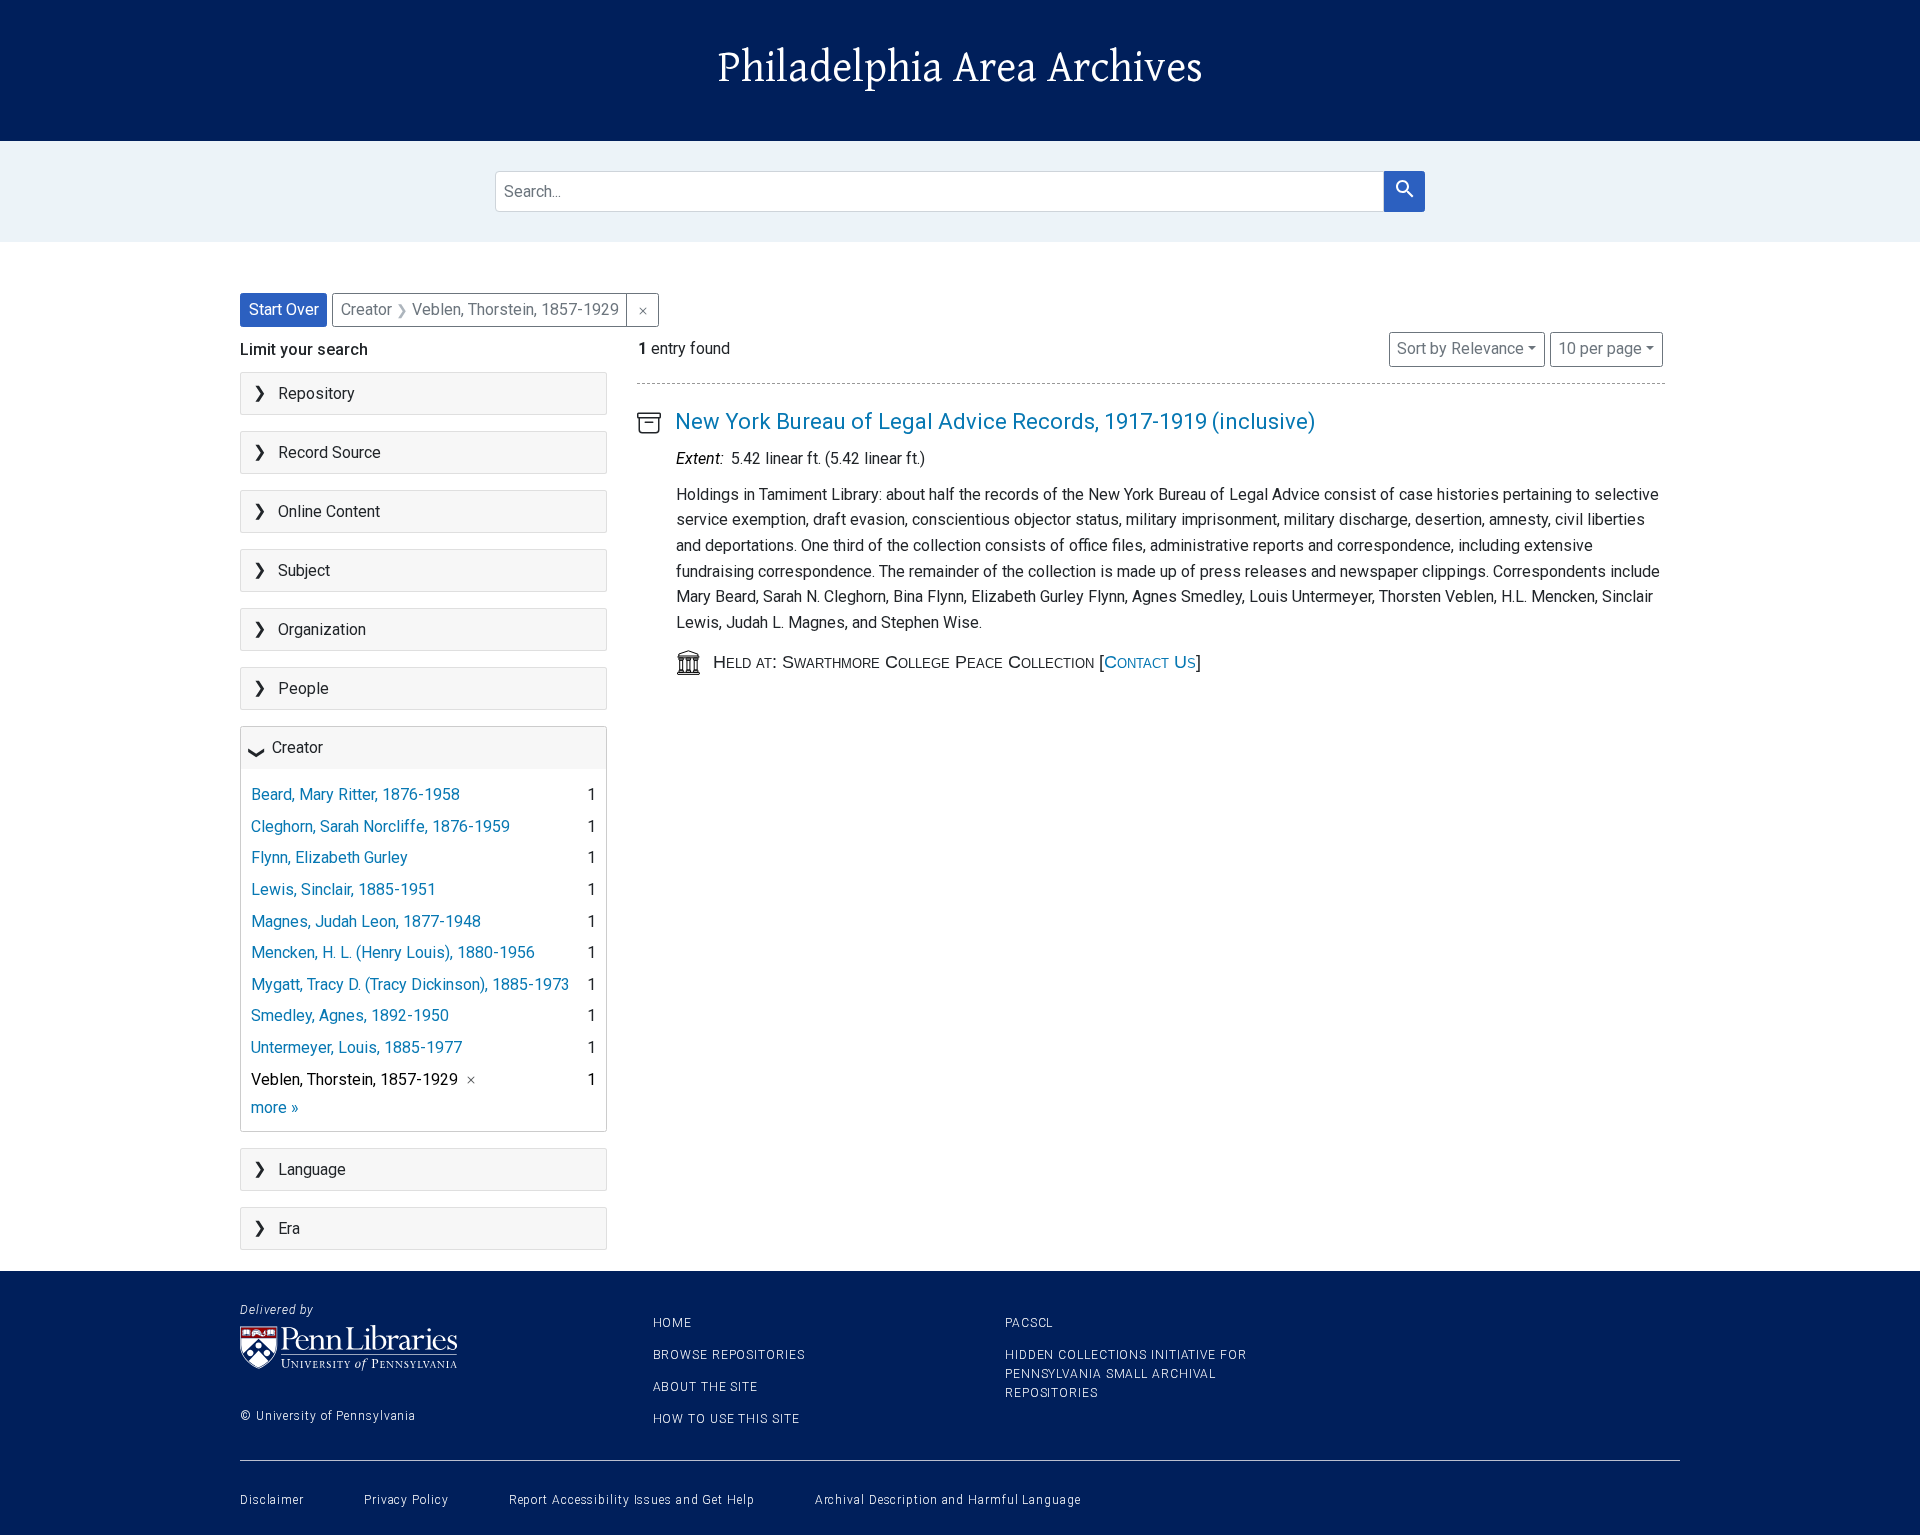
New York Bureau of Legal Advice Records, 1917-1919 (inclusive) (995, 421)
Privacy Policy (406, 1500)
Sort (1460, 348)
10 (1600, 348)
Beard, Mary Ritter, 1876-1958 (355, 794)
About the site (706, 1387)
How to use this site (726, 1419)
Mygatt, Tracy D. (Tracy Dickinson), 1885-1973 (410, 984)
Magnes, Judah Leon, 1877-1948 (366, 921)
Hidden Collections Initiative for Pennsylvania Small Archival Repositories (1126, 1374)
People (303, 688)
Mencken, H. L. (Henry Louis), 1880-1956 (393, 952)
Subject (304, 570)
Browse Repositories (729, 1355)
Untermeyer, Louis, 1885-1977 (356, 1047)
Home (673, 1323)
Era (289, 1228)
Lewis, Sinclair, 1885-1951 (343, 889)
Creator (297, 747)
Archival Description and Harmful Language (948, 1500)
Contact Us (1150, 662)
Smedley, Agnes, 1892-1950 (350, 1015)
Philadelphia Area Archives (960, 68)
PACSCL (1029, 1323)
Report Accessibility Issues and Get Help (632, 1500)
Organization (322, 629)
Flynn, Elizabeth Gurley (329, 857)
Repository (316, 393)
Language (312, 1169)
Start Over (284, 309)
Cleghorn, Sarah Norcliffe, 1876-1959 (380, 826)
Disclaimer (272, 1500)
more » (275, 1107)
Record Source (329, 452)
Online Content (329, 511)
